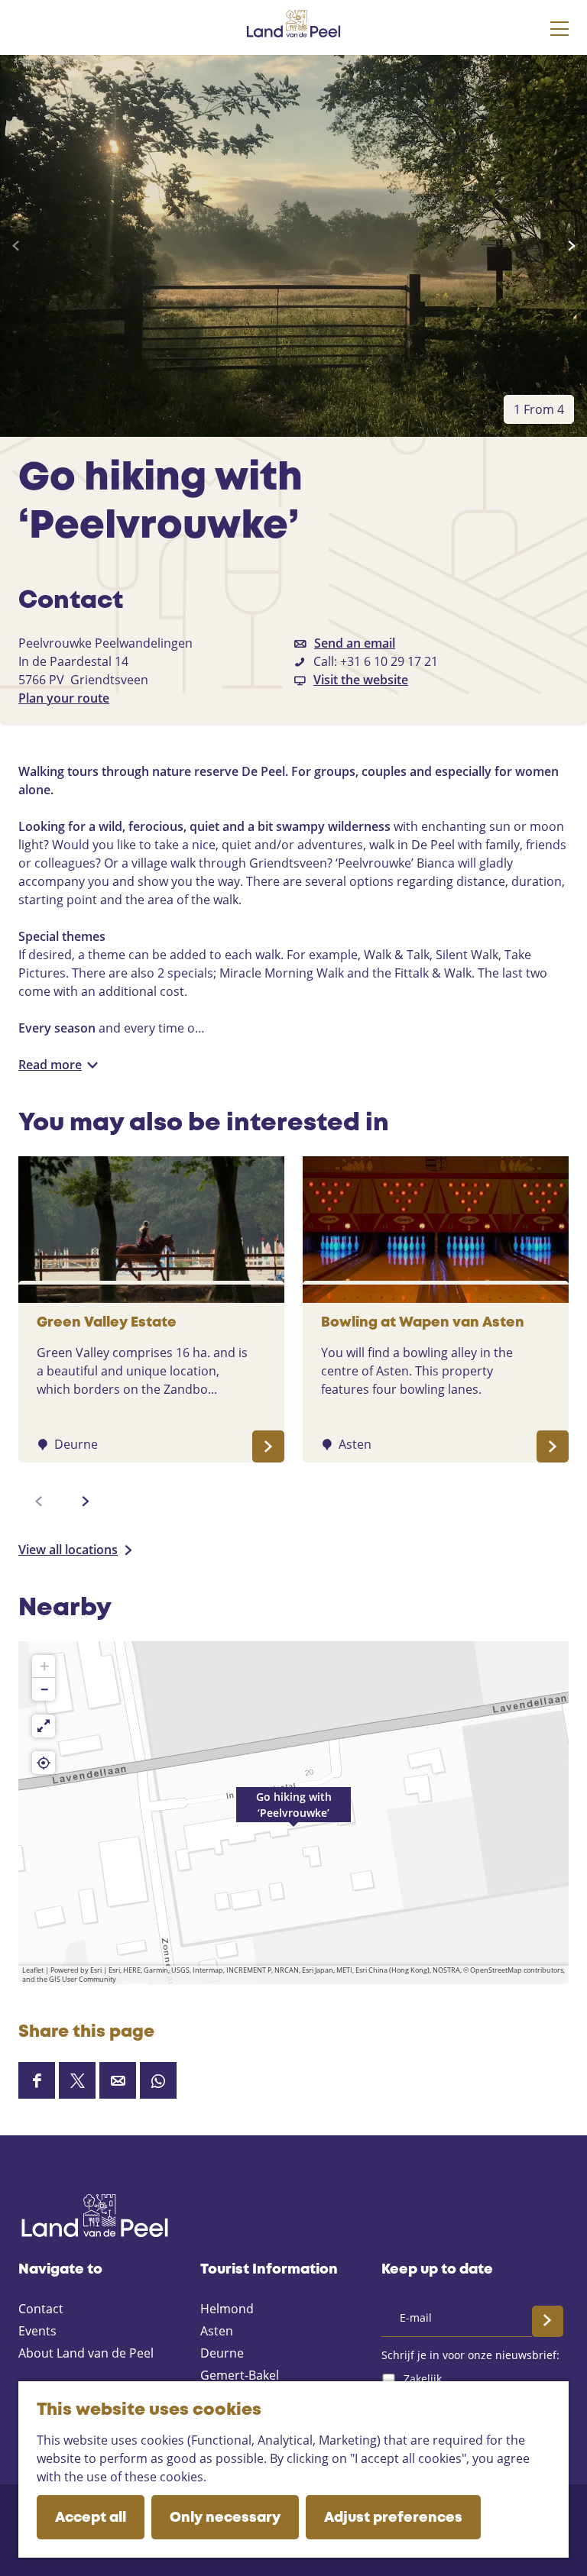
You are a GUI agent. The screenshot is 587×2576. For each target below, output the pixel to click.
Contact (41, 2309)
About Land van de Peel (86, 2353)
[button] (293, 1813)
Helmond (227, 2309)
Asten (217, 2331)
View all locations (68, 1550)
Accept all (91, 2518)
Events (37, 2331)
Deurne (222, 2353)
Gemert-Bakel (240, 2375)
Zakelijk (423, 2379)
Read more (50, 1065)
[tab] (539, 409)
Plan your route (64, 698)
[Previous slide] (16, 246)
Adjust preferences (393, 2518)
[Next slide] (571, 246)
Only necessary (225, 2518)
